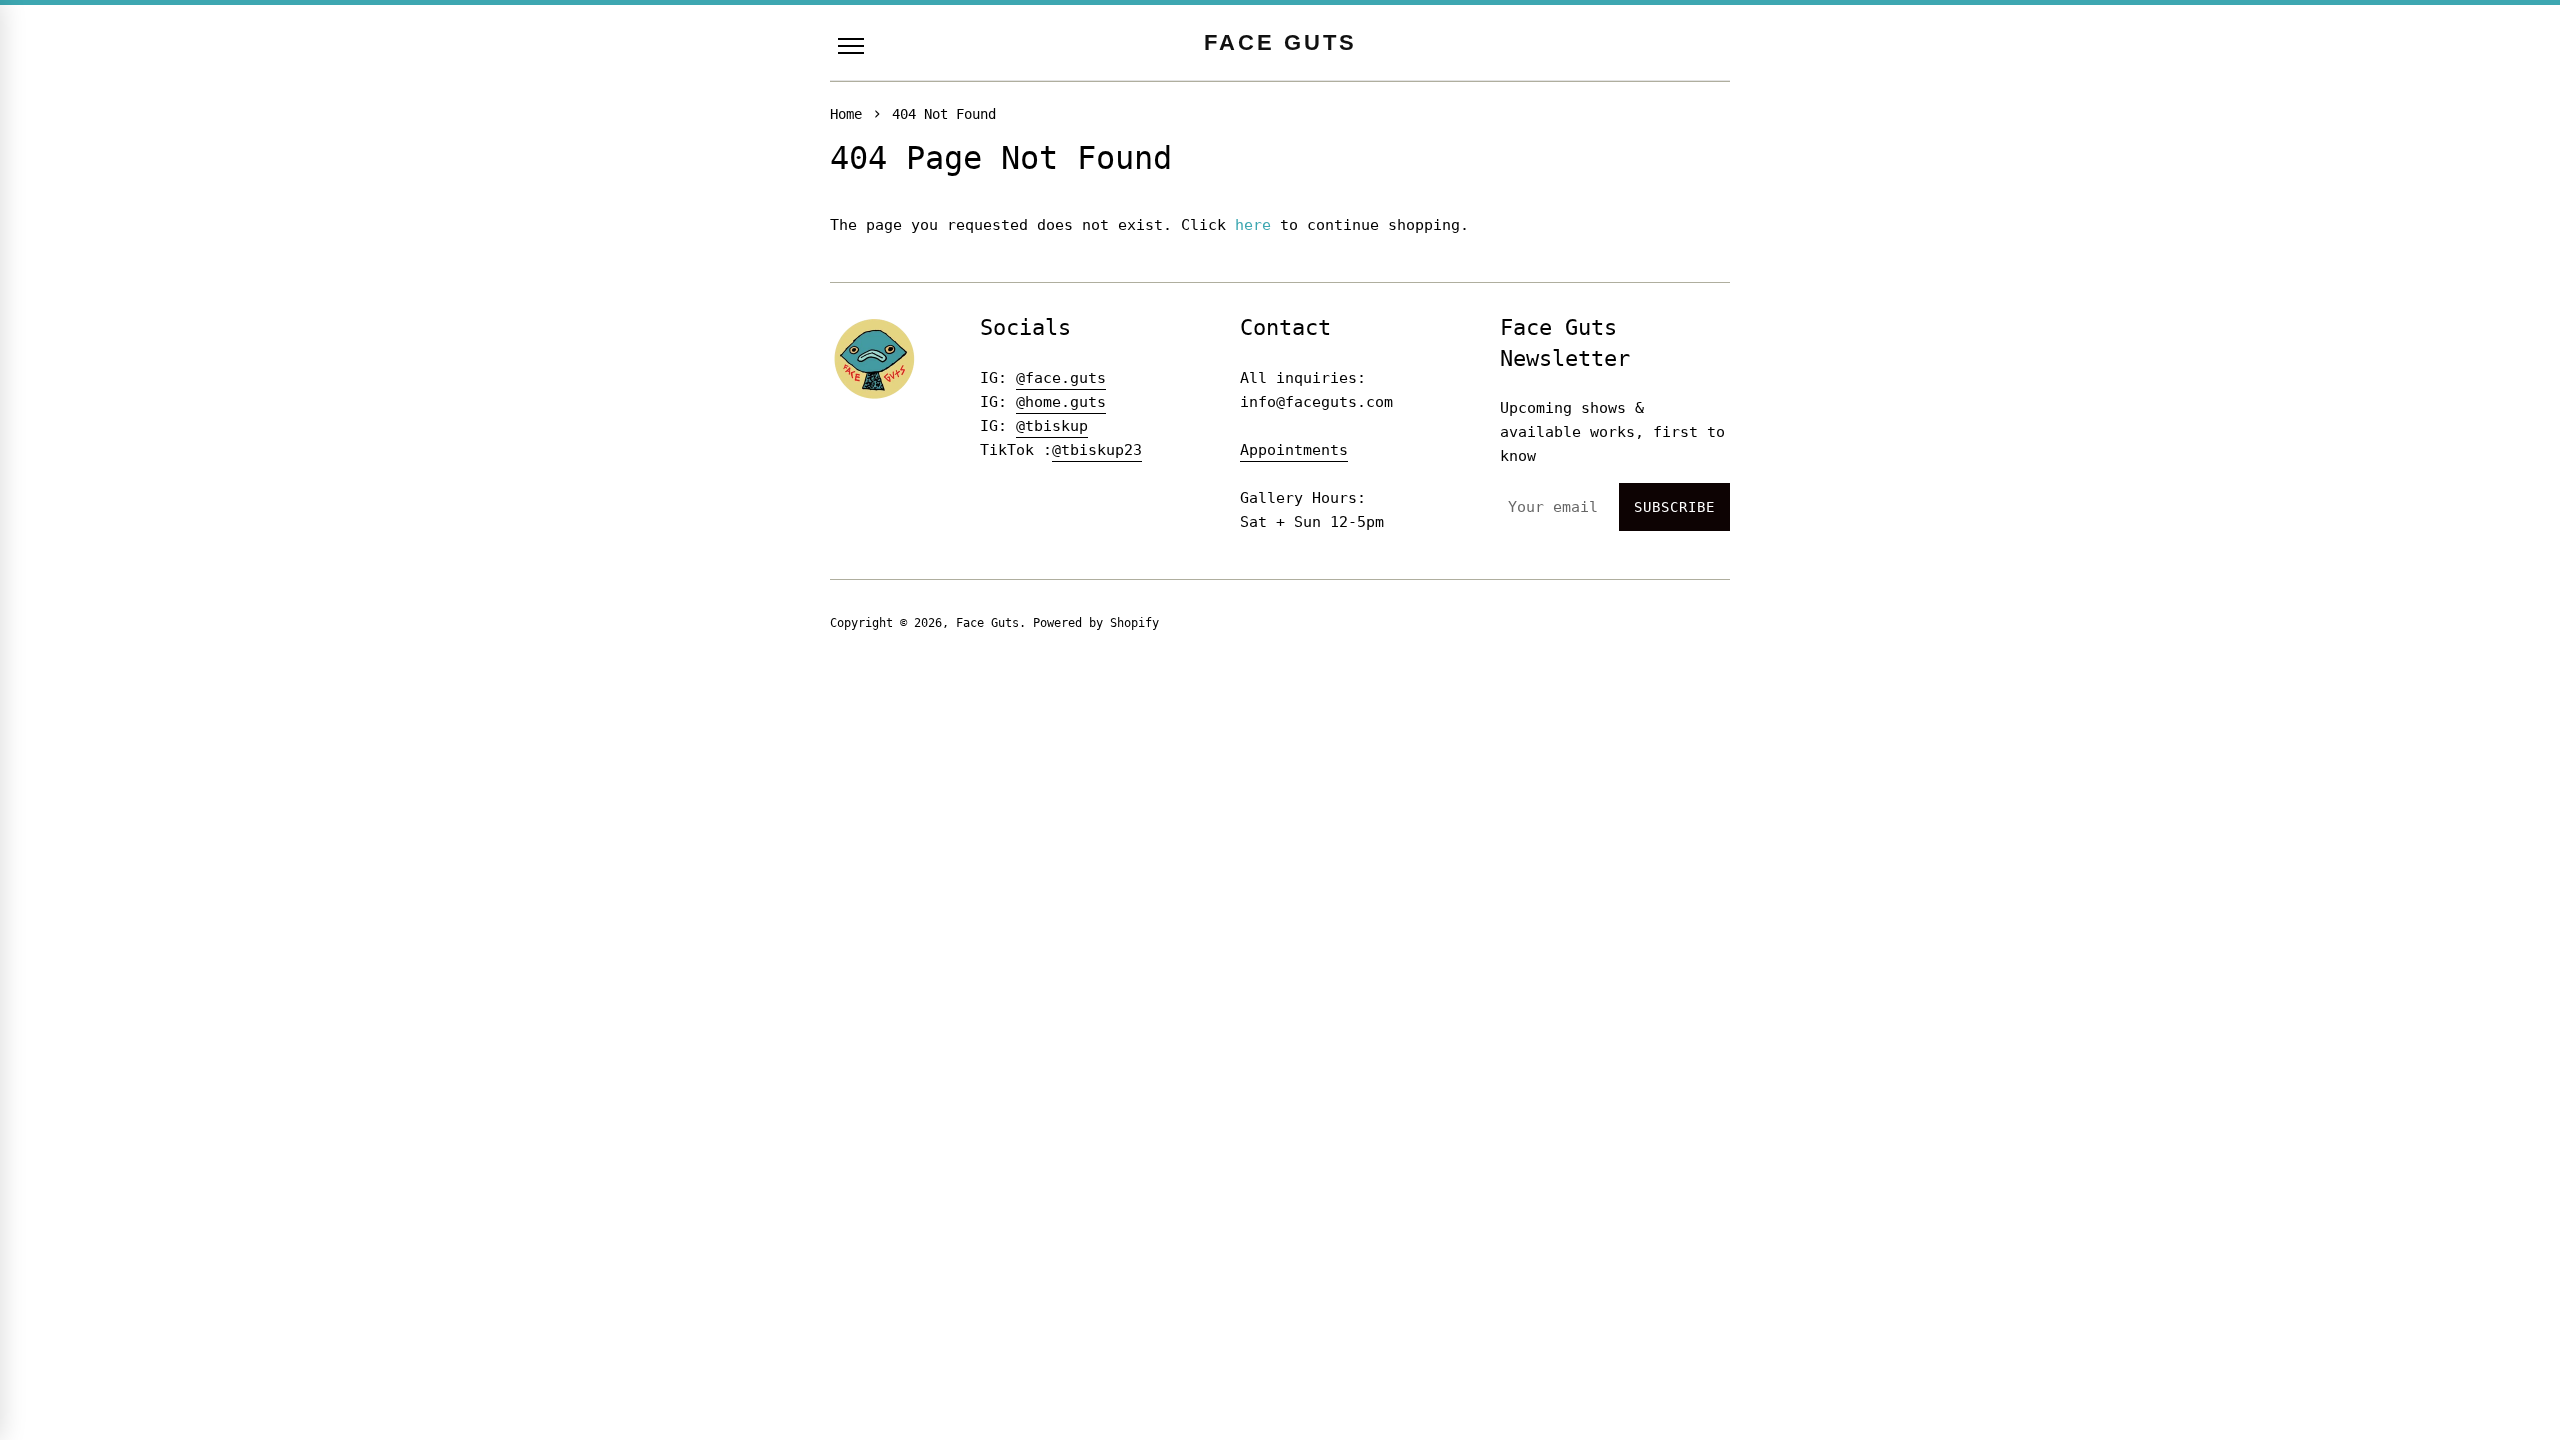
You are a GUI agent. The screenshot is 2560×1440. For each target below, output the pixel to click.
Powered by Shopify (1096, 623)
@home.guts (1061, 402)
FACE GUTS (1280, 42)
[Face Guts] (875, 358)
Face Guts (987, 623)
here (1253, 225)
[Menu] (851, 46)
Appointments (1294, 450)
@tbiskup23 (1097, 450)
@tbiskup (1052, 426)
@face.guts (1061, 378)
